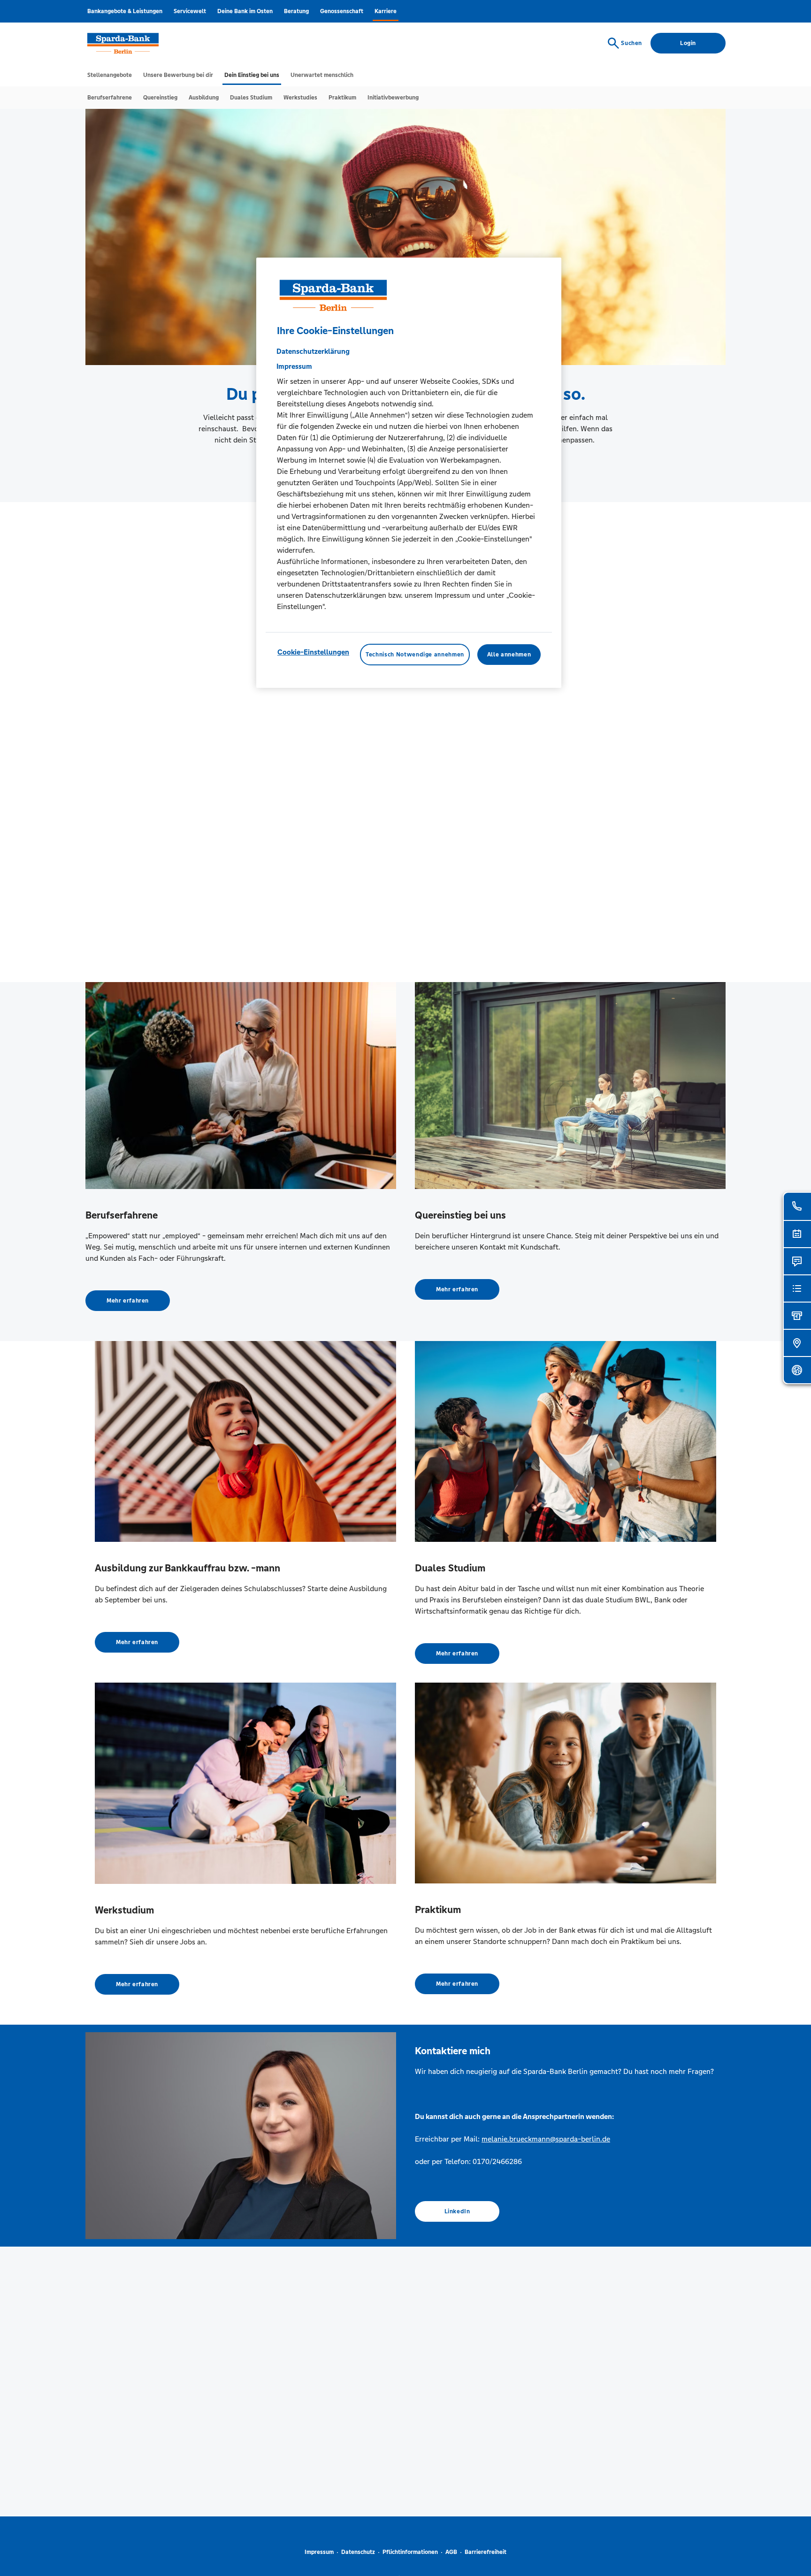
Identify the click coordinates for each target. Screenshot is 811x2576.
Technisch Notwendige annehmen (415, 655)
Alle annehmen (509, 655)
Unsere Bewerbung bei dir (178, 75)
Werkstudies (300, 98)
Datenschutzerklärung (313, 351)
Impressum (319, 2552)
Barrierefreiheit (486, 2552)
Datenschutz (358, 2552)
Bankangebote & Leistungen (125, 11)
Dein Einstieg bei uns (252, 75)
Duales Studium (251, 98)
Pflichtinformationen (410, 2552)
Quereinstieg (160, 98)
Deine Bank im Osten (245, 11)
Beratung (296, 11)
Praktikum (342, 98)
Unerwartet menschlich (322, 75)
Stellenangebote (110, 75)
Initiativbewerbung (393, 98)
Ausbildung (204, 98)
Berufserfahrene (110, 98)
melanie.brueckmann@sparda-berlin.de (546, 2139)
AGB (451, 2552)
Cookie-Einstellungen (313, 652)
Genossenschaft (342, 11)
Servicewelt (190, 11)
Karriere (386, 11)
